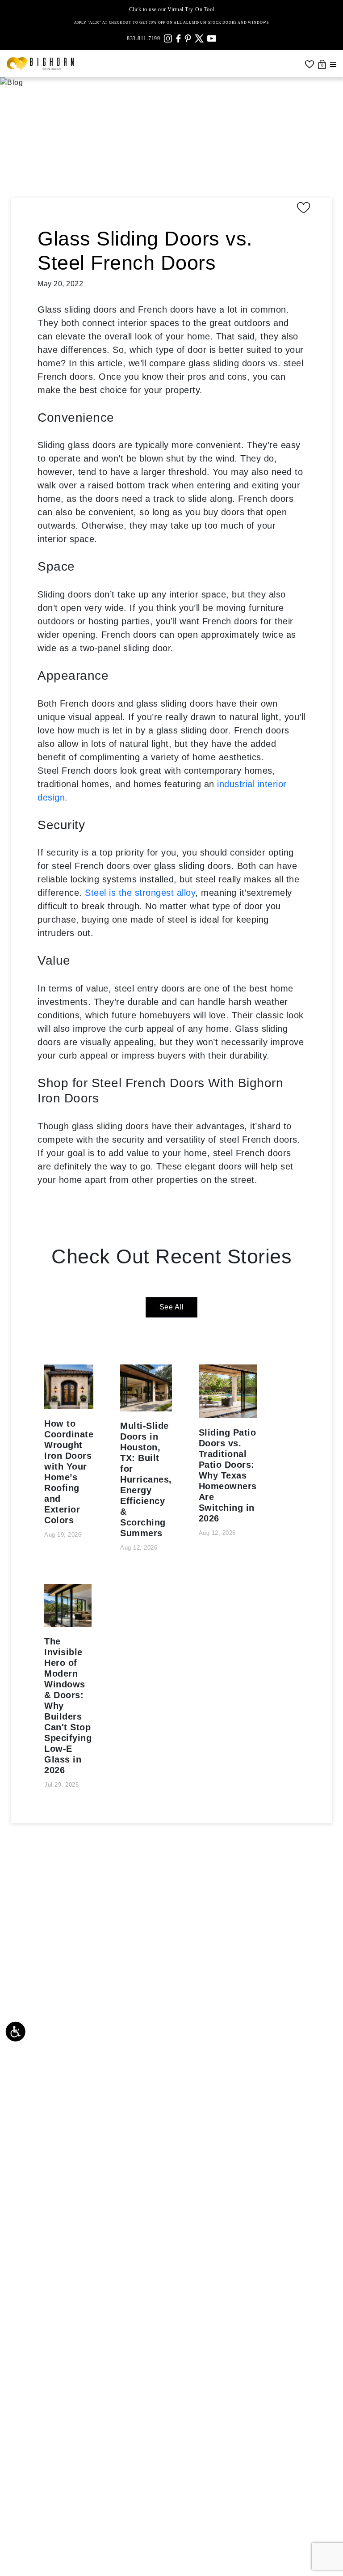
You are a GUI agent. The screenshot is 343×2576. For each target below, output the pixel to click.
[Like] (176, 208)
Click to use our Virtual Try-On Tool (172, 9)
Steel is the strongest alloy (140, 893)
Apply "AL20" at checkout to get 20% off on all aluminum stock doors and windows (171, 23)
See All (172, 1307)
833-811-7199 (143, 38)
